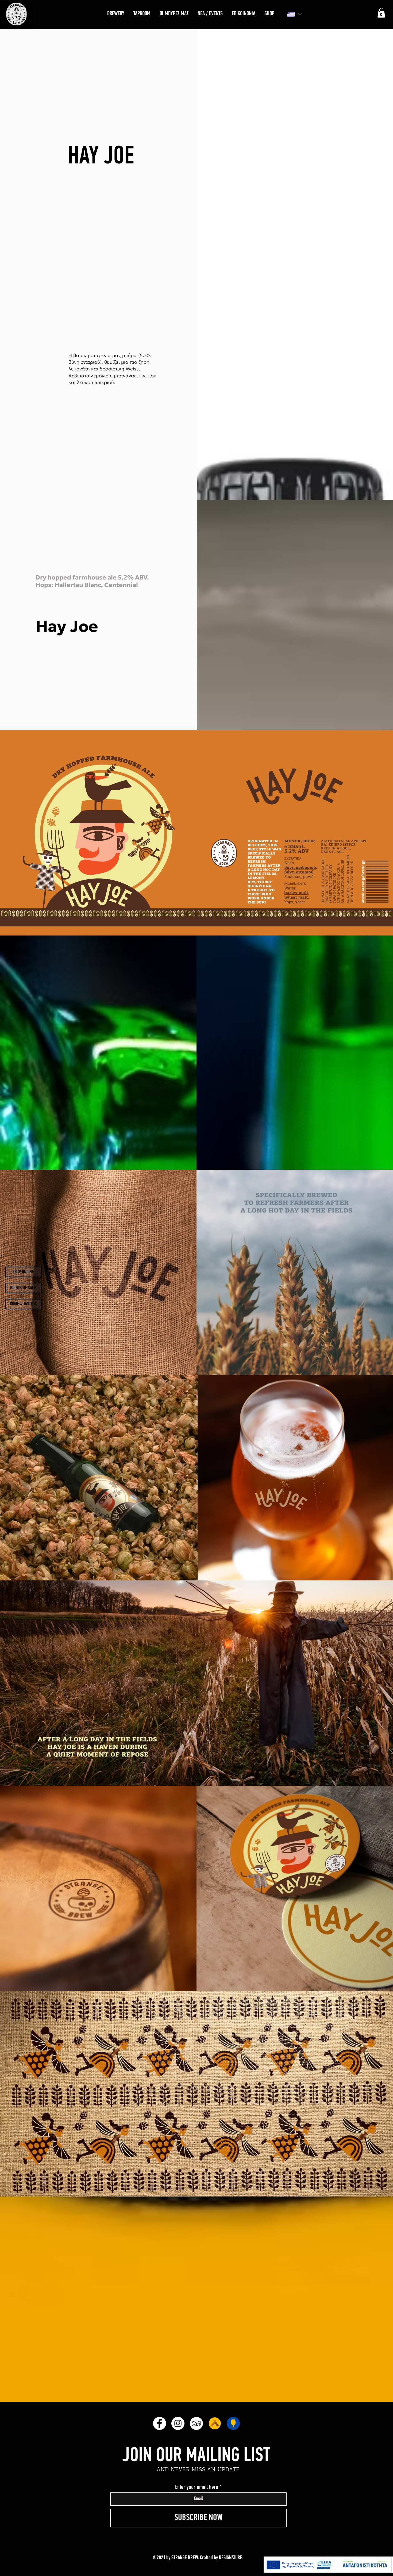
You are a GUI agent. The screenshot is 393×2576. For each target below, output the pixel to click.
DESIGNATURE (231, 2558)
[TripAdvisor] (196, 2423)
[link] (381, 13)
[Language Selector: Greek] (294, 14)
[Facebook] (159, 2423)
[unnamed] (215, 2423)
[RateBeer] (233, 2423)
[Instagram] (178, 2423)
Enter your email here (197, 2487)
